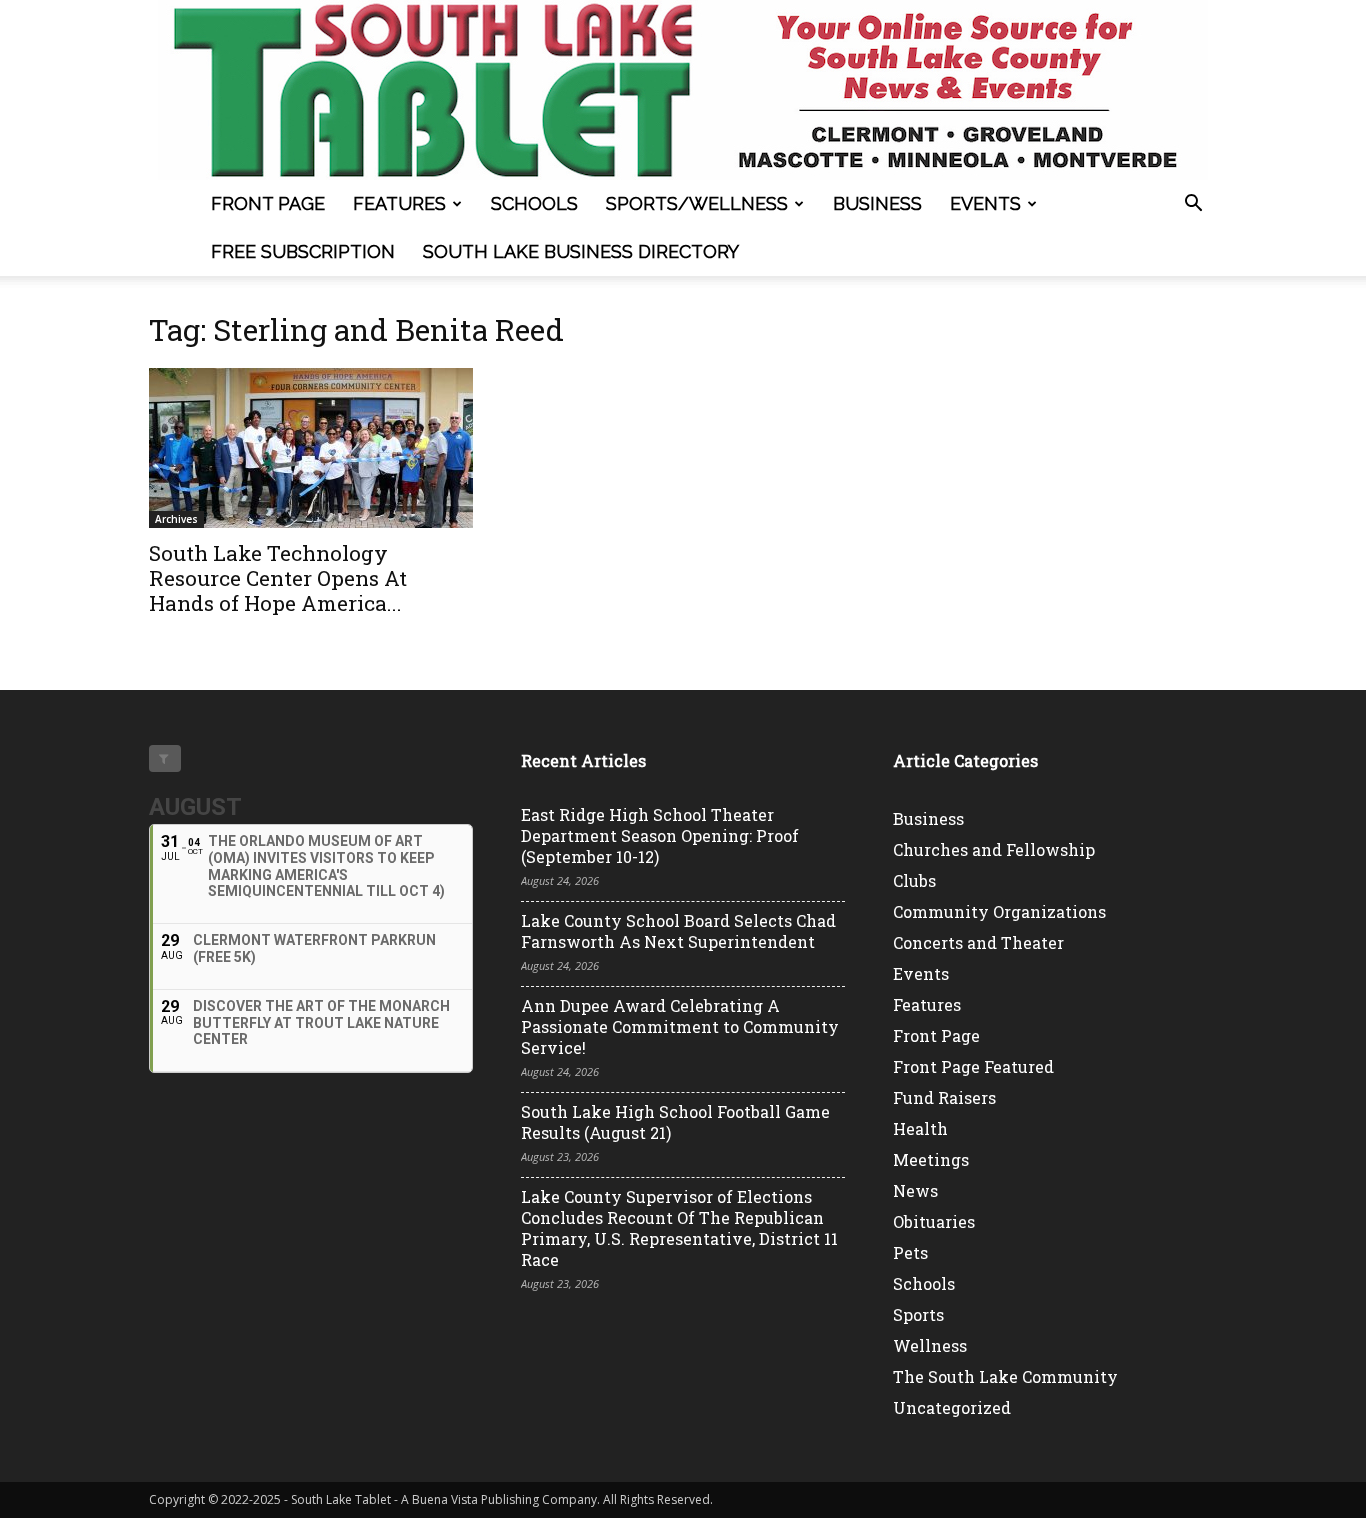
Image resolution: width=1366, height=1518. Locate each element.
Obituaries (934, 1221)
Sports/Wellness (697, 203)
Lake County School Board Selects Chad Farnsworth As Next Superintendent (678, 931)
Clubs (914, 880)
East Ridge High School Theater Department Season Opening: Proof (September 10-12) (660, 835)
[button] (1193, 205)
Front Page (268, 203)
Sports (918, 1314)
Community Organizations (999, 911)
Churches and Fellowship (994, 849)
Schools (534, 203)
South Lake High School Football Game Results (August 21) (675, 1122)
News (915, 1190)
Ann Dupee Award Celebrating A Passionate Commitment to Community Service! (680, 1026)
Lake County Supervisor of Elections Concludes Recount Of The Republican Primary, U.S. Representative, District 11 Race (679, 1228)
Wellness (930, 1345)
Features (399, 203)
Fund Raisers (944, 1097)
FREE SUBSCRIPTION (303, 251)
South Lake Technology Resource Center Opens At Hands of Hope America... (278, 578)
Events (985, 203)
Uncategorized (952, 1407)
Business (877, 203)
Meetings (931, 1159)
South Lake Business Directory (581, 251)
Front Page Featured (973, 1066)
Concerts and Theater (978, 942)
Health (920, 1128)
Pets (910, 1252)
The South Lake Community (1005, 1376)
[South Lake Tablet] (683, 90)
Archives (176, 519)
